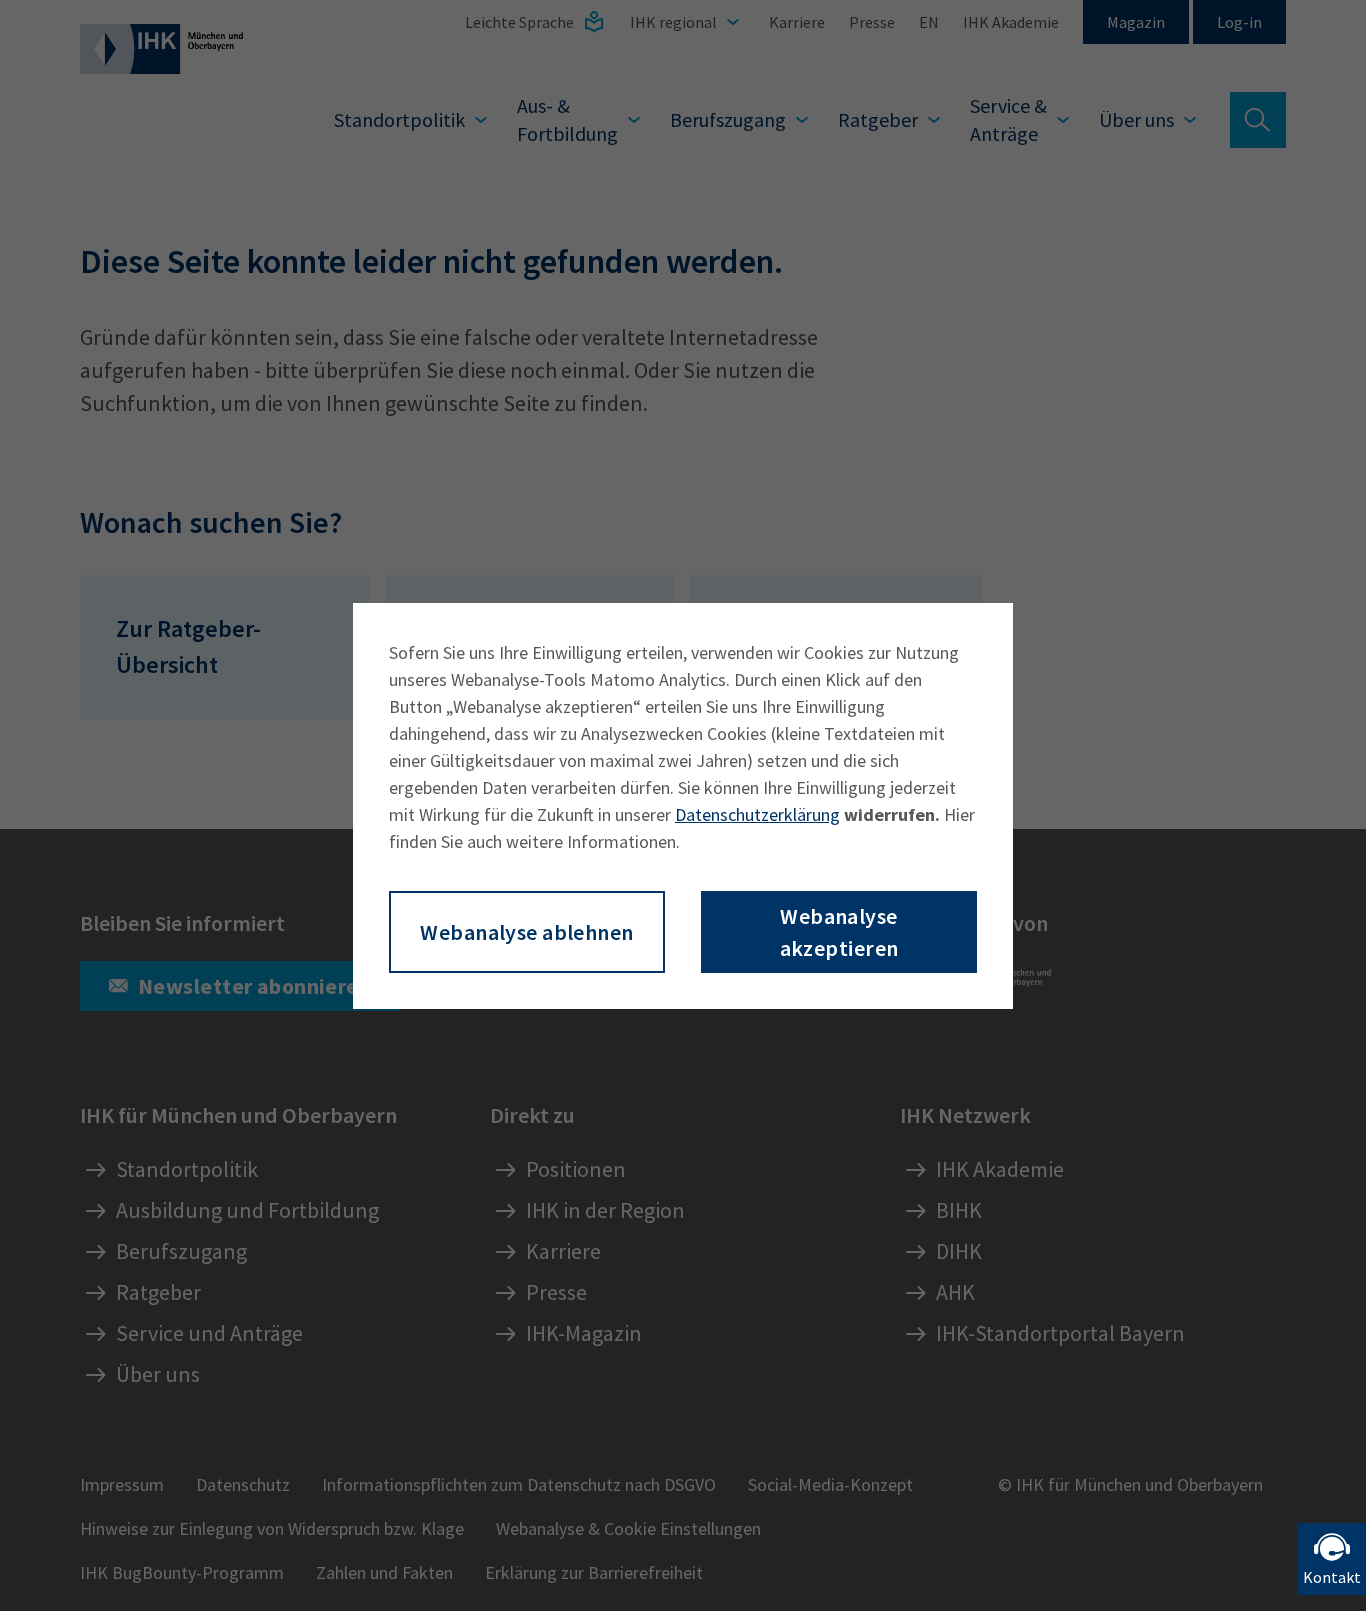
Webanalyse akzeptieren (839, 932)
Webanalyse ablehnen (526, 932)
